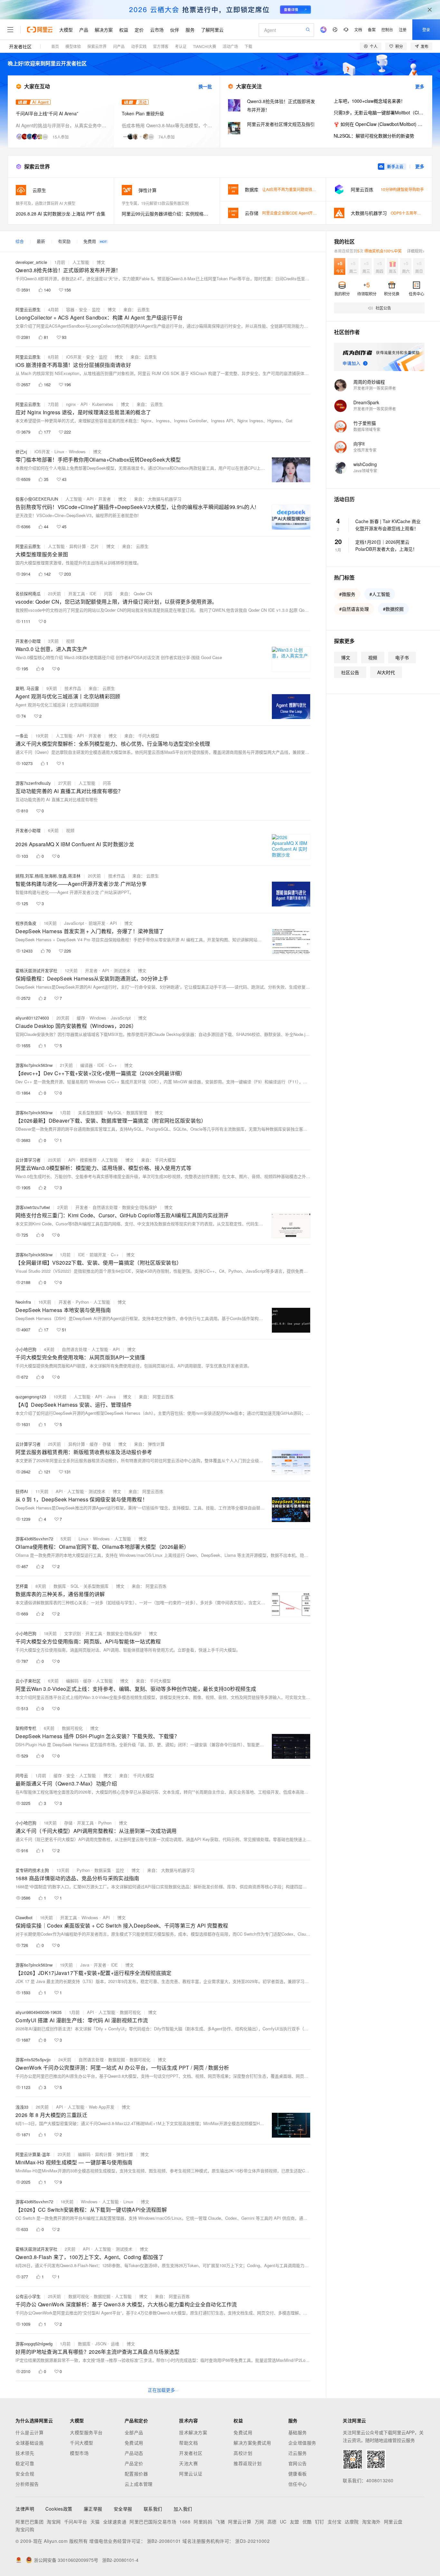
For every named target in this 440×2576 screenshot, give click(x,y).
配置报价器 (136, 2474)
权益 (124, 30)
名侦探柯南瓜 (28, 594)
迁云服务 (298, 2453)
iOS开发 (74, 357)
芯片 (95, 546)
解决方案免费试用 (252, 2443)
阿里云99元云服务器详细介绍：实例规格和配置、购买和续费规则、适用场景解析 (167, 214)
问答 (108, 594)
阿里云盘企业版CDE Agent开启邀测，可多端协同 (305, 213)
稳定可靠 (25, 2463)
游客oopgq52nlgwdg (34, 2344)
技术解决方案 (193, 2432)
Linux (59, 451)
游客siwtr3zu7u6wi (33, 1207)
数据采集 (103, 1870)
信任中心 (298, 2484)
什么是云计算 (29, 2432)
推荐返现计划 (248, 2463)
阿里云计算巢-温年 (33, 2154)
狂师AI (22, 1491)
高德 (272, 2522)
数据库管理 (137, 1112)
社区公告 (350, 672)
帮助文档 (188, 2443)
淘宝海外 (371, 2522)
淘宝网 (54, 2522)
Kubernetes (103, 404)
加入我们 (183, 2509)
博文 (101, 262)
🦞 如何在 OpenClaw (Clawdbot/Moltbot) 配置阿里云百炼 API (379, 124)
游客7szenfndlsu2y (33, 783)
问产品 (119, 46)
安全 (83, 309)
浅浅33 (22, 2107)
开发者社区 (20, 46)
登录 (426, 29)
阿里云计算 (240, 2522)
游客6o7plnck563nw (34, 1065)
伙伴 (175, 30)
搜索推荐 (88, 1160)
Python (82, 1302)
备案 (372, 29)
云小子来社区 (28, 1681)
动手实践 (139, 46)
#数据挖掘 (393, 609)
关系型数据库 (91, 1112)
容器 (70, 309)
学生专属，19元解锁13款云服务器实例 (155, 203)
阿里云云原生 (28, 309)
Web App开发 (102, 2107)
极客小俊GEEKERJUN (37, 499)
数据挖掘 (117, 2059)
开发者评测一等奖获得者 (375, 388)
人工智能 (81, 262)
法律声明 (25, 2509)
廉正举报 (93, 2509)
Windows (77, 451)
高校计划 (243, 2453)
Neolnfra (23, 1302)
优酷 (307, 2522)
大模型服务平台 (86, 2432)
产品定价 (134, 2463)
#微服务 (347, 594)
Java (111, 1397)
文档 (358, 29)
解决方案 (104, 30)
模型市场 (79, 2453)
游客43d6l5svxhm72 (34, 1539)
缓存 (81, 1018)
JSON (101, 2344)
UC (283, 2522)
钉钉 (320, 2522)
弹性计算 (125, 2154)
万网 (259, 2522)
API (84, 404)
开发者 (105, 499)
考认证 (181, 46)
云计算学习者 (28, 1160)
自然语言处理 (105, 1207)
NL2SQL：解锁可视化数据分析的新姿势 (374, 136)
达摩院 (352, 2522)
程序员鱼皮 (26, 923)
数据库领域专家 (367, 429)
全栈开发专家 (365, 450)
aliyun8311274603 (32, 1018)
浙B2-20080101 (164, 2541)
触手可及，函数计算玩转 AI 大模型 (46, 203)
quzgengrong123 (31, 1397)
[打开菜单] (10, 30)
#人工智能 (380, 594)
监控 (96, 309)
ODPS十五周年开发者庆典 (414, 213)
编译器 (86, 1065)
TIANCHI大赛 (205, 46)
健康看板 (298, 2474)
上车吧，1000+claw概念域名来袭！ (369, 101)
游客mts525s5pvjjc (33, 2059)
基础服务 (298, 2432)
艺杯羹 (22, 1586)
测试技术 (122, 970)
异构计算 (78, 546)
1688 (185, 2522)
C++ (113, 1065)
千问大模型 (82, 2443)
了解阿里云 (212, 30)
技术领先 (25, 2453)
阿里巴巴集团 (29, 2522)
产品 (84, 30)
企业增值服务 (302, 2443)
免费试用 (134, 2443)
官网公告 (298, 2463)
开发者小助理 (28, 641)
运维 (115, 2344)
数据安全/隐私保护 (139, 1207)
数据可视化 (72, 1728)
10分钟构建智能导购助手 (402, 189)
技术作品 (73, 688)
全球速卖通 (115, 2522)
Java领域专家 (365, 470)
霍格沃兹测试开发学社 (36, 970)
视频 (70, 641)
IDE (93, 594)
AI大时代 (386, 672)
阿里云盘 (393, 2522)
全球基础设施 (29, 2443)
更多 (420, 86)
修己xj (21, 451)
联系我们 (153, 2509)
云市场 (157, 30)
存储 (107, 1444)
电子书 (402, 657)
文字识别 (72, 1633)
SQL (75, 1586)
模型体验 (73, 46)
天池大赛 (188, 2463)
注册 (403, 29)
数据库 (60, 1586)
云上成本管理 (139, 2484)
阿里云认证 (191, 2474)
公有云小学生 (28, 2296)
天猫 (95, 2522)
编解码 (72, 1681)
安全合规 (25, 2474)
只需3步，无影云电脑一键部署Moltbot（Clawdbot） (379, 112)
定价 (139, 30)
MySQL (115, 1112)
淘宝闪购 (25, 2529)
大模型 (66, 30)
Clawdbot (24, 1917)
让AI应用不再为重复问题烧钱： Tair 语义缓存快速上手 (309, 189)
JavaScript (74, 923)
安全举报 (123, 2509)
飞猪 (220, 2522)
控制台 (387, 29)
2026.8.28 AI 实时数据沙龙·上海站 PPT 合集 (61, 214)
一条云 (22, 736)
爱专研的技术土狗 (32, 1870)
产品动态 (134, 2453)
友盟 (295, 2522)
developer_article (31, 262)
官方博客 (161, 46)
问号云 (22, 1775)
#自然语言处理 (354, 609)
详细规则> (416, 251)
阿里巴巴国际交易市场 (153, 2522)
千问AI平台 (76, 2522)
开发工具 (77, 594)
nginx (71, 404)
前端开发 (97, 923)
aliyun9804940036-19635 (38, 2012)
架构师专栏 (26, 1728)
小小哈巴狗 (26, 1349)
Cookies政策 (59, 2509)
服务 (190, 30)
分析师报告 (27, 2484)
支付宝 (335, 2522)
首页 (55, 46)
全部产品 (134, 2432)
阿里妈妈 (203, 2522)
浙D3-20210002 (252, 2541)
